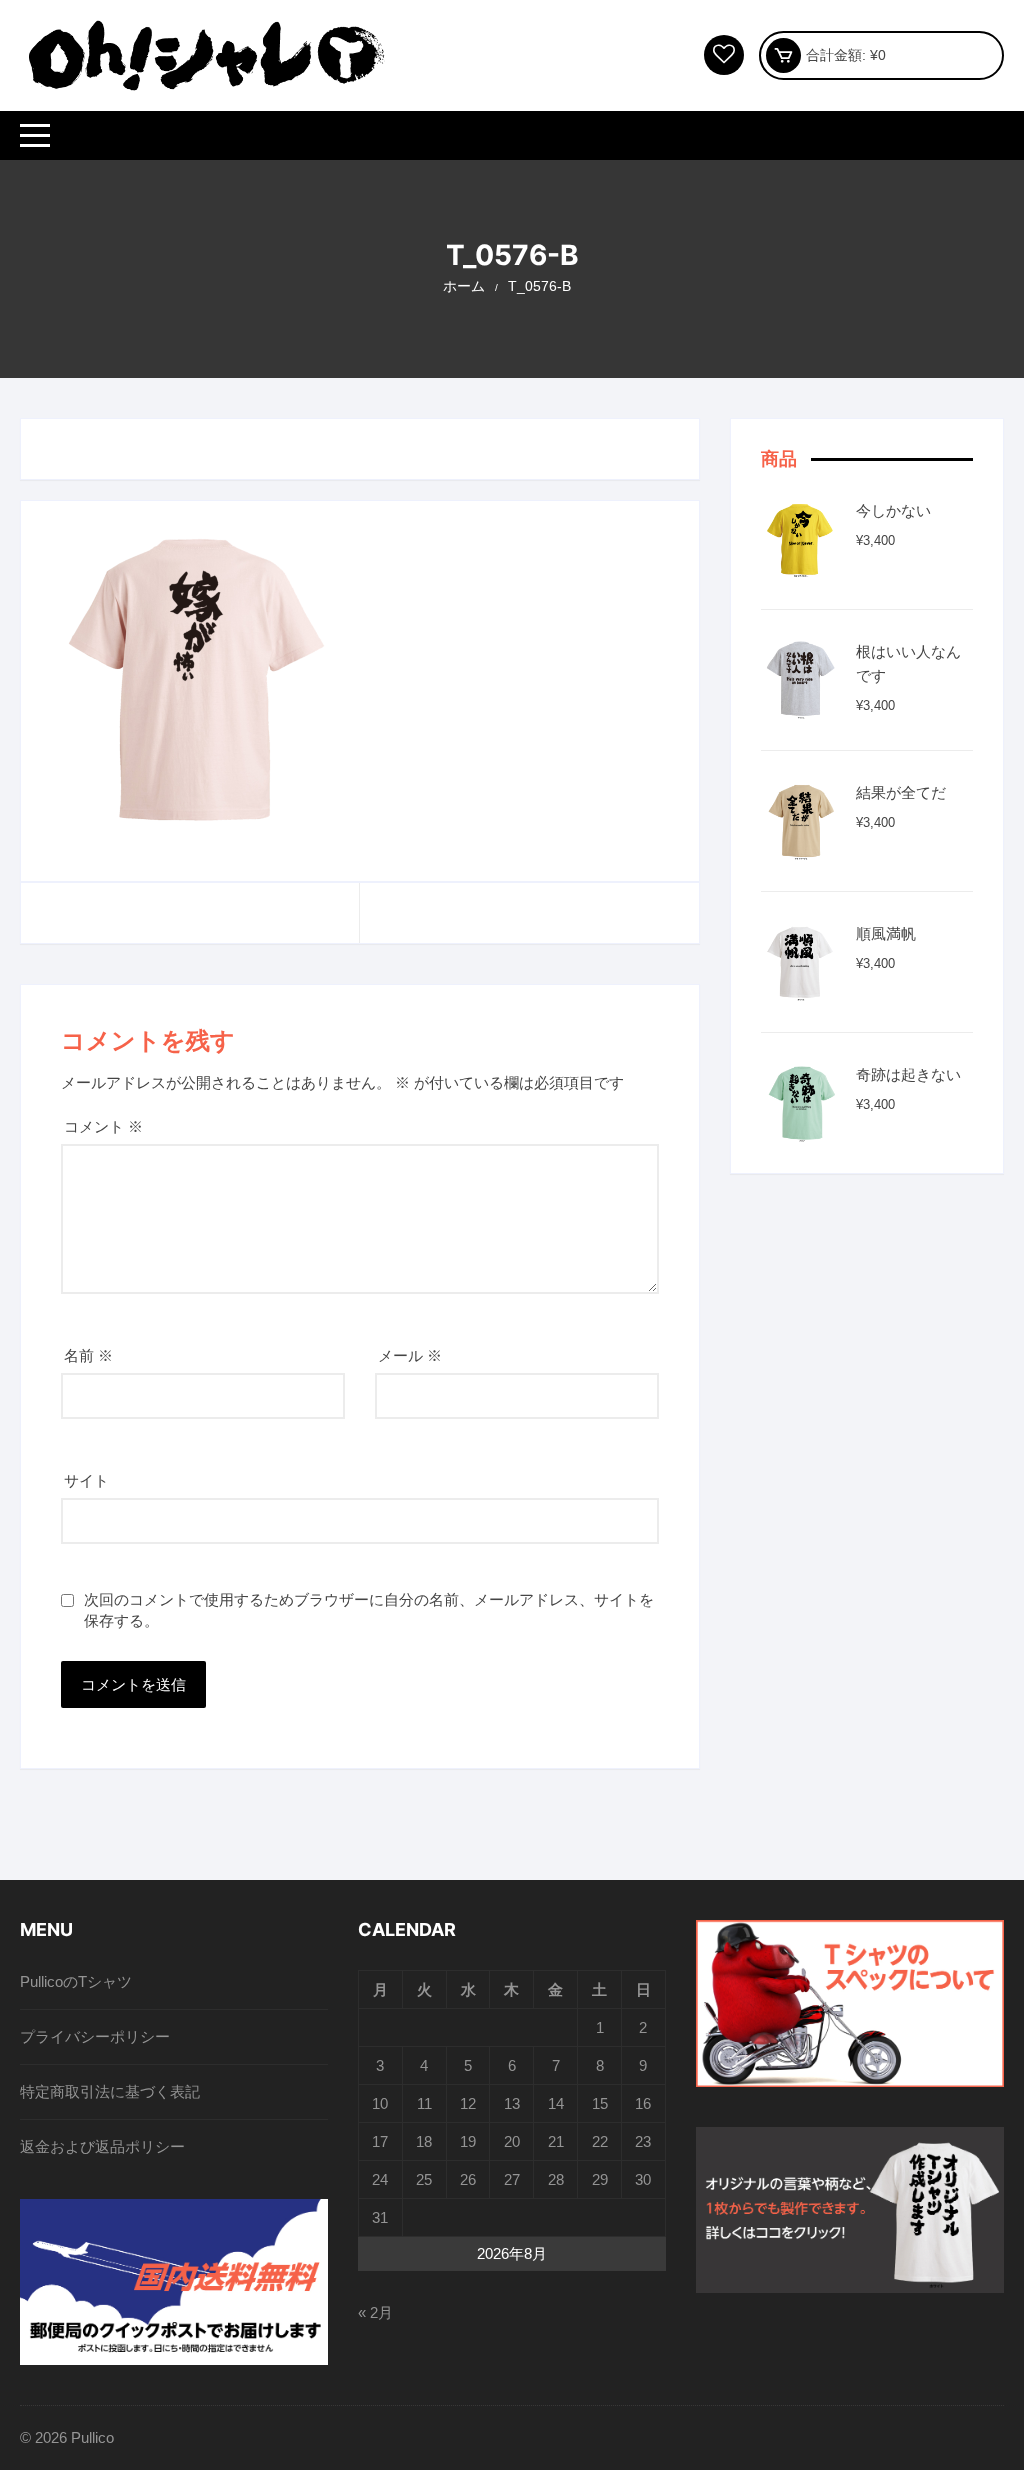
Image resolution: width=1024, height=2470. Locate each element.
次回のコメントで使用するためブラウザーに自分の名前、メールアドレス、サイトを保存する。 (369, 1610)
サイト (86, 1480)
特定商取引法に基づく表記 (110, 2091)
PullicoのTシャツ (76, 1981)
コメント (103, 1126)
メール (410, 1355)
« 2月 (375, 2312)
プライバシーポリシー (95, 2036)
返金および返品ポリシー (102, 2146)
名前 (88, 1355)
